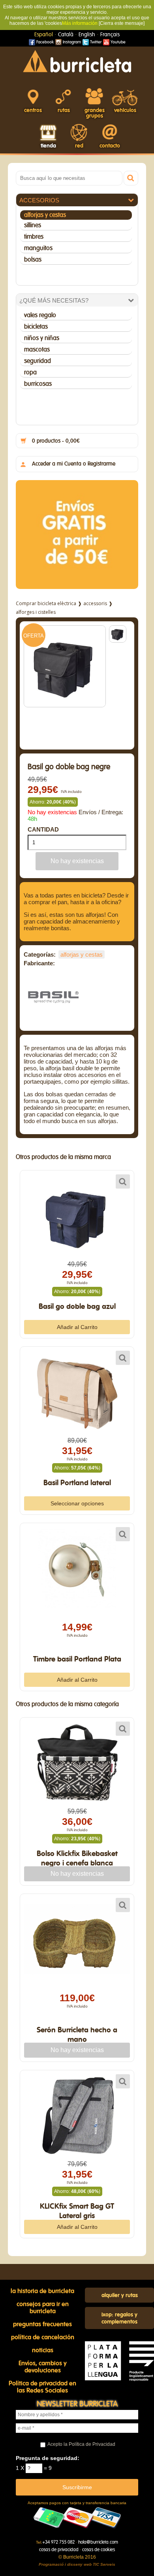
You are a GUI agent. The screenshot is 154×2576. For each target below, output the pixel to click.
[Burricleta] (77, 61)
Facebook (44, 42)
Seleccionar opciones (77, 1503)
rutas (64, 110)
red (79, 146)
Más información (80, 23)
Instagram (71, 42)
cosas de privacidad (59, 2550)
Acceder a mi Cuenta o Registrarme (74, 464)
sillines (33, 225)
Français (110, 35)
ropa (30, 372)
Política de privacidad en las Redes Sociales (42, 2387)
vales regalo (40, 315)
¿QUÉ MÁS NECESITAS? (54, 300)
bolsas (33, 260)
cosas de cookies (99, 2550)
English (87, 35)
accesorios (39, 200)
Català (66, 35)
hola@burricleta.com (98, 2542)
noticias (43, 2350)
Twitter (95, 42)
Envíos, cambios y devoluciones (43, 2367)
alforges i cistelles (36, 612)
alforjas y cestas (45, 215)
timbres (34, 237)
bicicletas (36, 327)
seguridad (38, 361)
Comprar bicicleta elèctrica (46, 603)
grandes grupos (95, 113)
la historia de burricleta (42, 2291)
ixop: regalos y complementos (119, 2318)
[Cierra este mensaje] (122, 23)
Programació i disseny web (65, 2564)
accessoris (95, 603)
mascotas (37, 350)
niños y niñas (42, 338)
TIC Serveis (104, 2564)
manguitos (38, 248)
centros (33, 110)
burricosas (38, 384)
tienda (48, 146)
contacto (110, 146)
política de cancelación (43, 2337)
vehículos (125, 110)
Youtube (117, 42)
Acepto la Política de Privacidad (81, 2444)
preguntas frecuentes (42, 2324)
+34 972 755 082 (58, 2542)
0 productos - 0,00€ (56, 441)
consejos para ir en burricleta (43, 2308)
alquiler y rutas (120, 2296)
